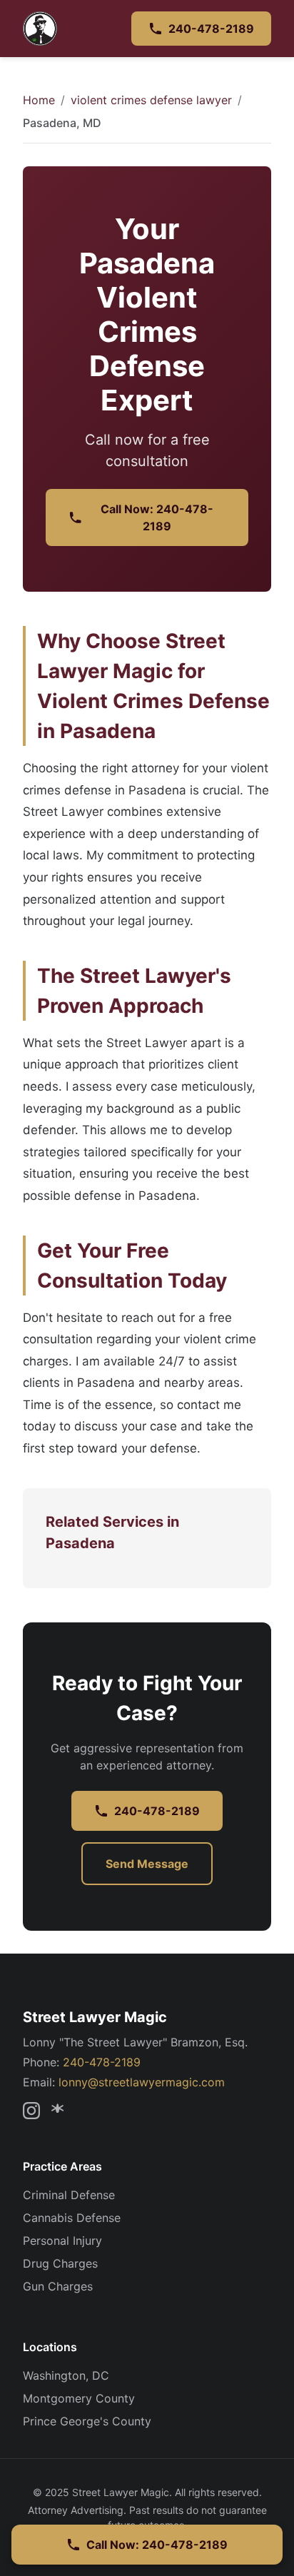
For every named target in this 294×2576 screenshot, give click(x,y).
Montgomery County (79, 2398)
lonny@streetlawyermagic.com (142, 2082)
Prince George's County (87, 2421)
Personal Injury (62, 2241)
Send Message (147, 1864)
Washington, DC (66, 2375)
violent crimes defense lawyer (151, 100)
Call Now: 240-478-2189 (157, 517)
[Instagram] (31, 2111)
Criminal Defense (69, 2195)
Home (39, 100)
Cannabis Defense (72, 2218)
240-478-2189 (211, 29)
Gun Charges (58, 2286)
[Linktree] (60, 2111)
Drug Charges (60, 2263)
